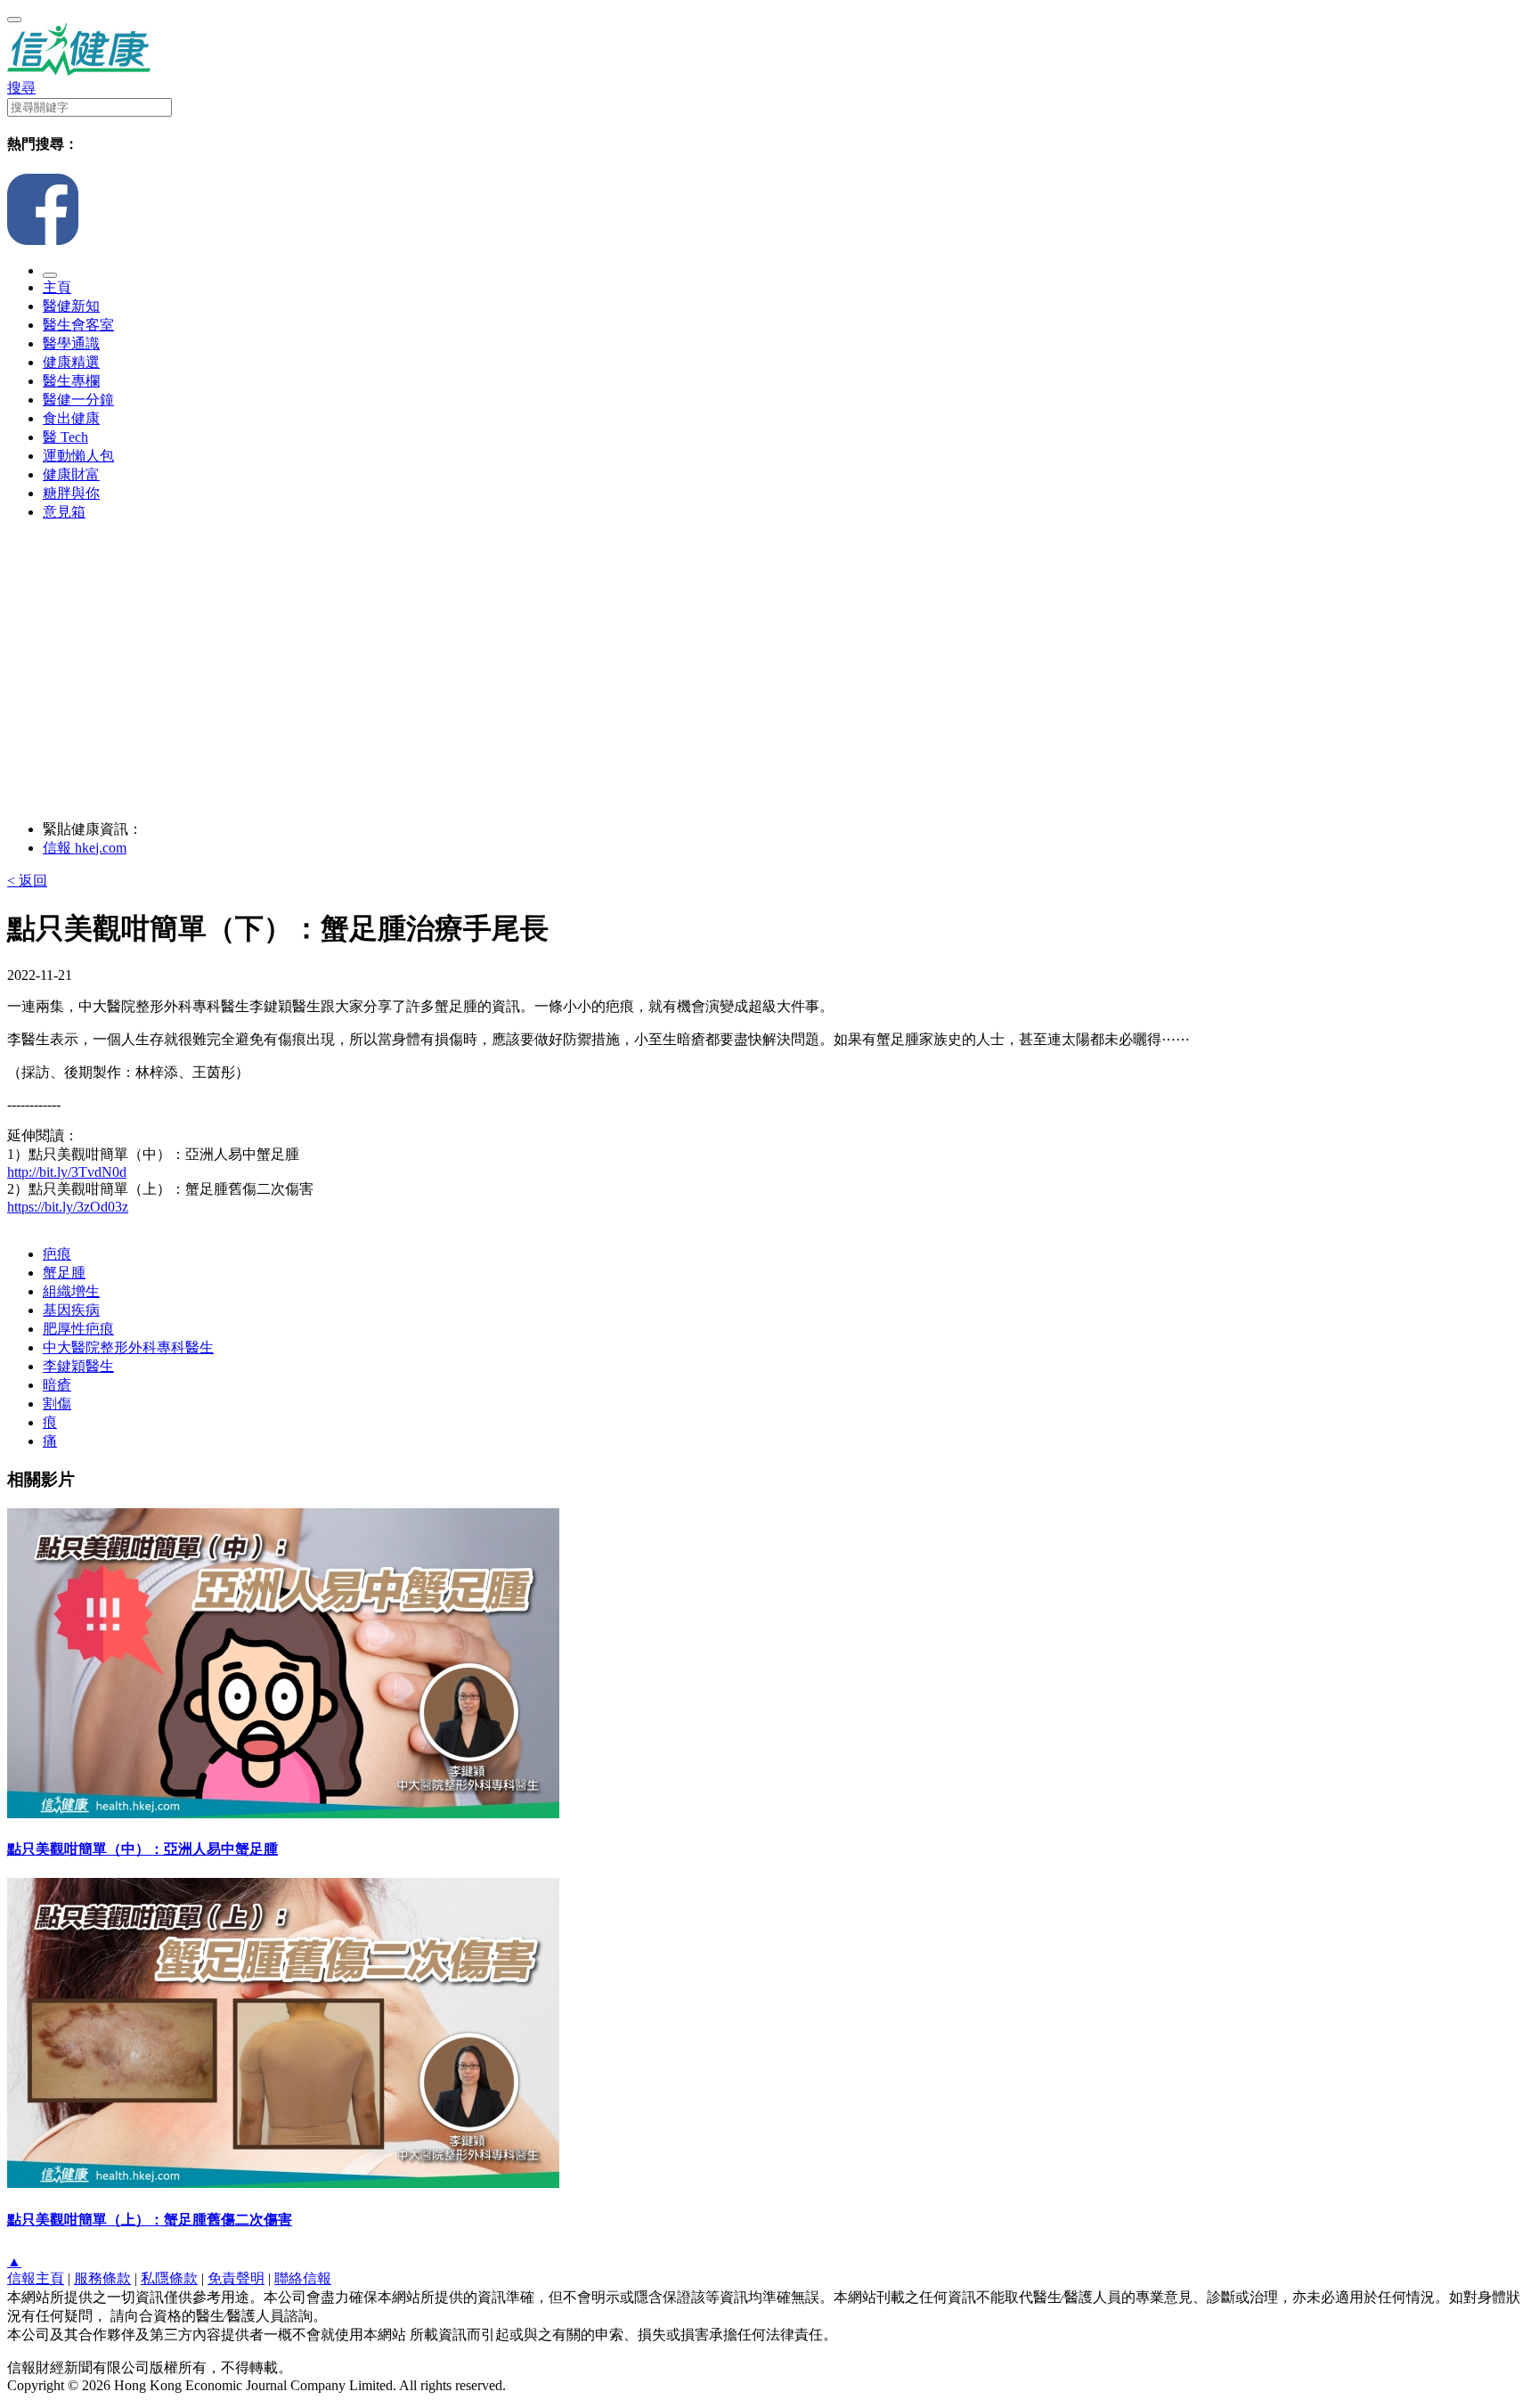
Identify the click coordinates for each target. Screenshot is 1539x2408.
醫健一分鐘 (78, 400)
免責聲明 (236, 2278)
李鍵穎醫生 (78, 1366)
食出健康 (71, 418)
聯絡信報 (303, 2278)
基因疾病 (71, 1310)
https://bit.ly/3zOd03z (68, 1207)
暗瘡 (57, 1385)
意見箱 (64, 512)
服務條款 (102, 2278)
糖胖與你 (71, 493)
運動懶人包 (78, 456)
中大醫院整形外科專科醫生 (128, 1347)
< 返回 (27, 881)
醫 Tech (65, 437)
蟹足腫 (64, 1273)
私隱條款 (169, 2278)
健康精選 (71, 362)
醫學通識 (71, 343)
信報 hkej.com (85, 848)
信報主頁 (36, 2278)
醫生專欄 (71, 381)
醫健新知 (71, 306)
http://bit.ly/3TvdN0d (67, 1172)
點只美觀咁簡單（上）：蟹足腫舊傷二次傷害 (150, 2220)
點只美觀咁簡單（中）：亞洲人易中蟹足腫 (142, 1849)
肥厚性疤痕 (78, 1329)
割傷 (57, 1404)
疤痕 (57, 1254)
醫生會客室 (78, 325)
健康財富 (71, 474)
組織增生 (71, 1291)
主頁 (57, 287)
